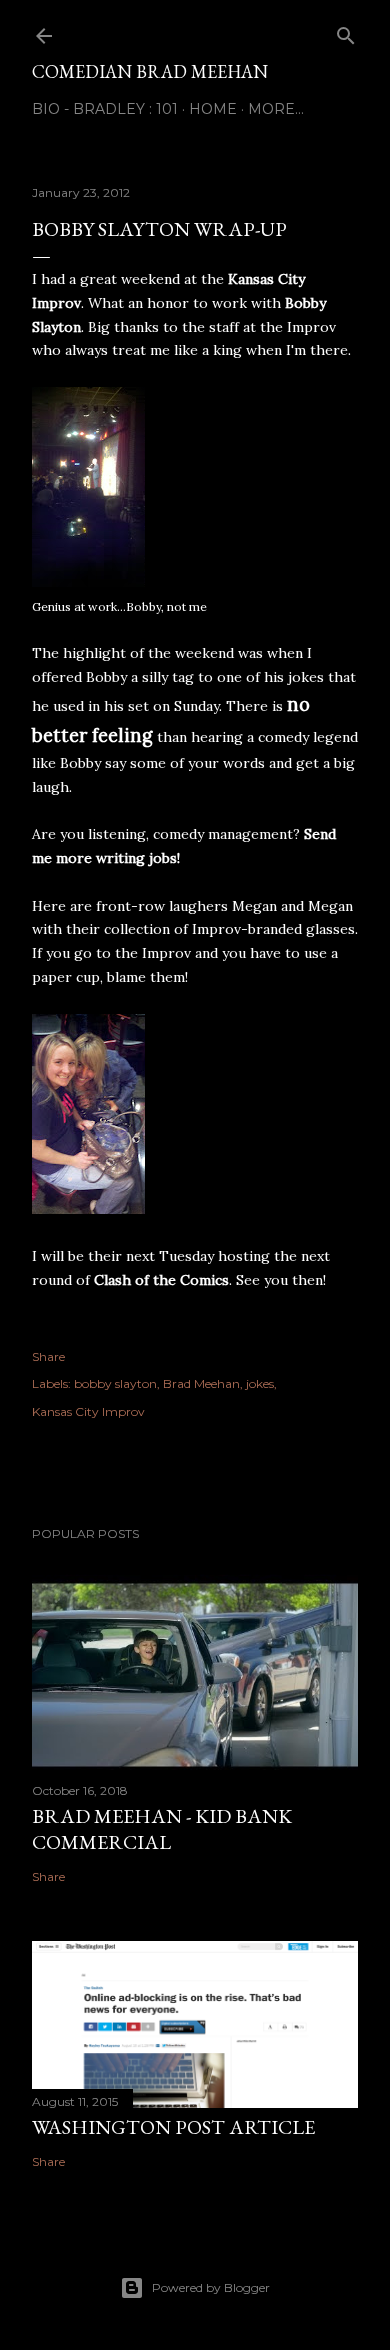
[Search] (346, 31)
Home (213, 109)
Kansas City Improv (88, 1411)
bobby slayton (115, 1383)
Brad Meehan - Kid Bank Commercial (162, 1829)
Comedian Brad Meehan (150, 71)
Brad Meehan (201, 1383)
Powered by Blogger (211, 2287)
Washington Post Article (173, 2127)
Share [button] (48, 1356)
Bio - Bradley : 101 (105, 109)
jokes (260, 1383)
